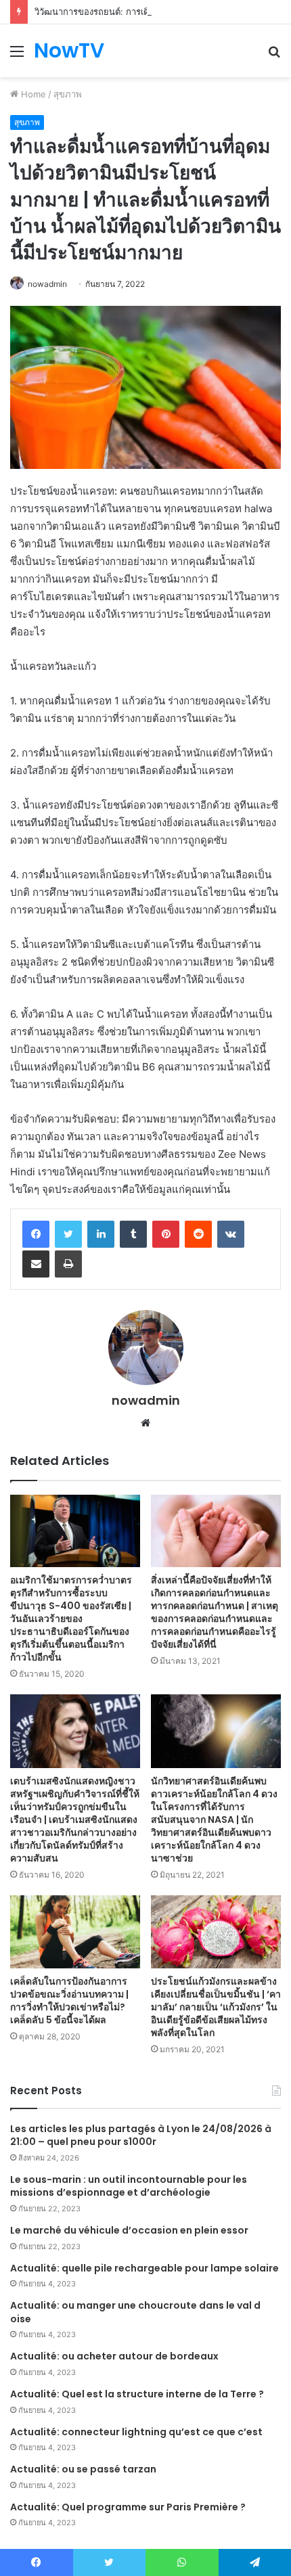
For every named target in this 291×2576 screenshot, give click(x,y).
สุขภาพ (68, 94)
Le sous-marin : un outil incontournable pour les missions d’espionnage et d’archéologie (129, 2186)
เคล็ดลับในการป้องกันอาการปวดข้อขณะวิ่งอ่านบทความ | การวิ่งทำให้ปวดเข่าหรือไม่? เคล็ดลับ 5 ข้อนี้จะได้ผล (69, 2001)
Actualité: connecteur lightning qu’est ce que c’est (136, 2432)
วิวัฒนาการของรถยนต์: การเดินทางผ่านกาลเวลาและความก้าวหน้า (161, 12)
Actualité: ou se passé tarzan (83, 2469)
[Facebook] (36, 1234)
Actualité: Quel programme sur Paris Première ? (128, 2507)
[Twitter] (68, 1234)
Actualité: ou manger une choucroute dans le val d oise (135, 2312)
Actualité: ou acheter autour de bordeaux (114, 2356)
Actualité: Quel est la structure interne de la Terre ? (137, 2394)
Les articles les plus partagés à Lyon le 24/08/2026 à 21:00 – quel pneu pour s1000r (141, 2136)
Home (32, 94)
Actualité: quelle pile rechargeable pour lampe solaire (144, 2268)
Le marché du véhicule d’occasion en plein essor (129, 2230)
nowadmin (47, 284)
